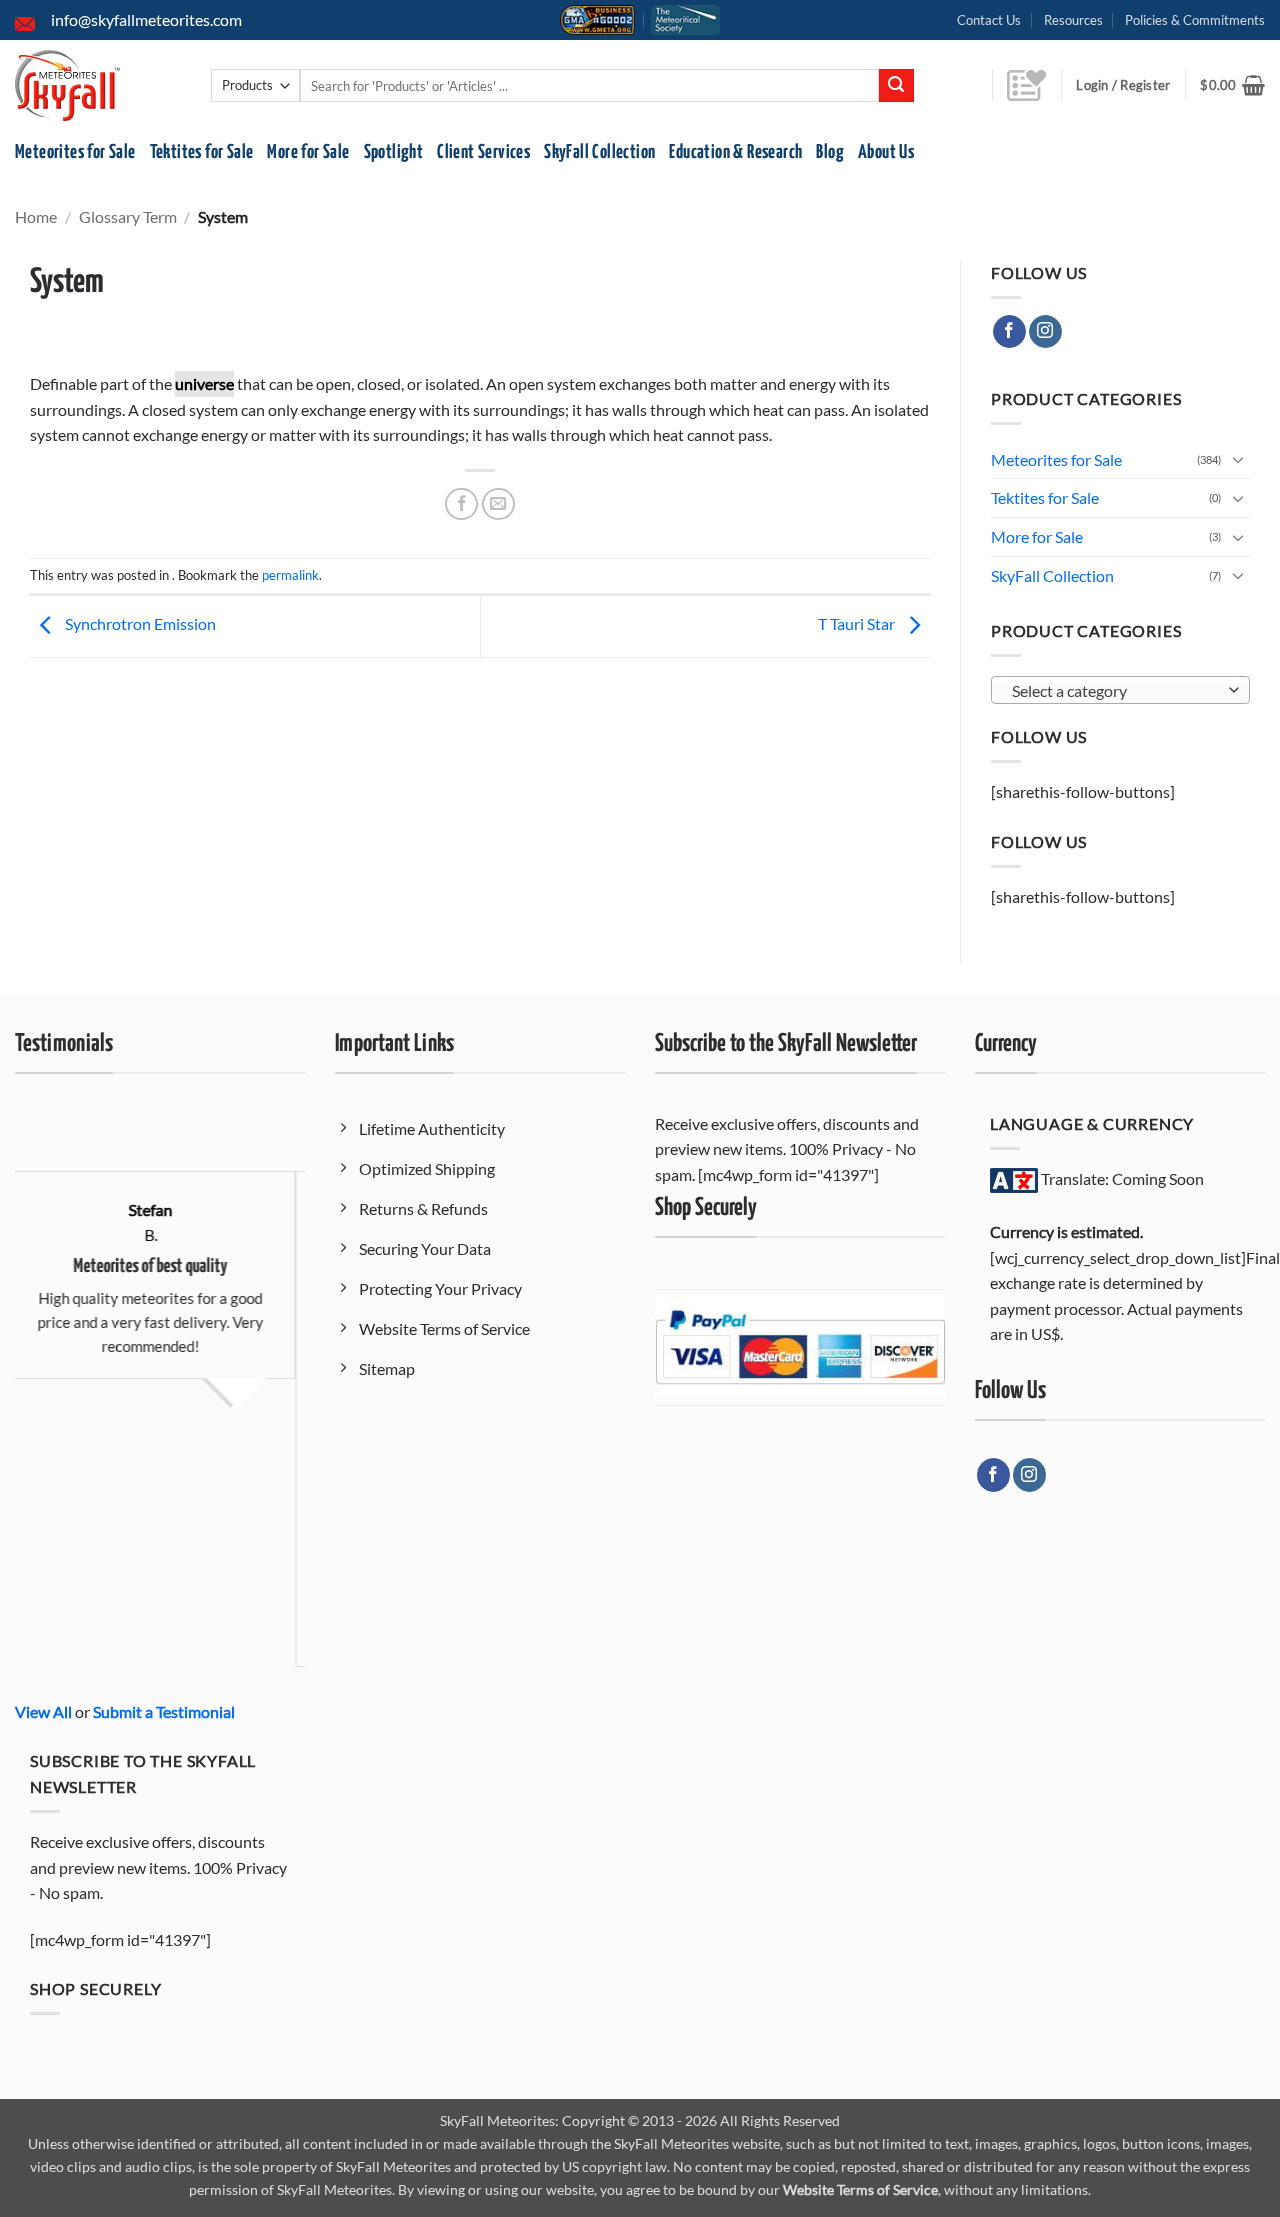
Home (36, 216)
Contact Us (989, 20)
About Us (886, 152)
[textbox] (1116, 691)
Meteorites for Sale (75, 152)
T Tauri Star (858, 624)
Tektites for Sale (202, 152)
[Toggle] (1238, 459)
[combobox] (1120, 690)
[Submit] (896, 86)
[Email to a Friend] (498, 504)
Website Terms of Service (860, 2189)
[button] (1232, 85)
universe (204, 383)
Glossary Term (128, 216)
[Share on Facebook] (461, 504)
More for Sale (308, 152)
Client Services (483, 152)
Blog (830, 152)
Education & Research (735, 152)
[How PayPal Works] (800, 1345)
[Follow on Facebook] (1009, 332)
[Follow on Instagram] (1045, 332)
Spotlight (394, 152)
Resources (1073, 20)
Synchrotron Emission (139, 624)
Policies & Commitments (1195, 20)
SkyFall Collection (599, 152)
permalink (290, 575)
